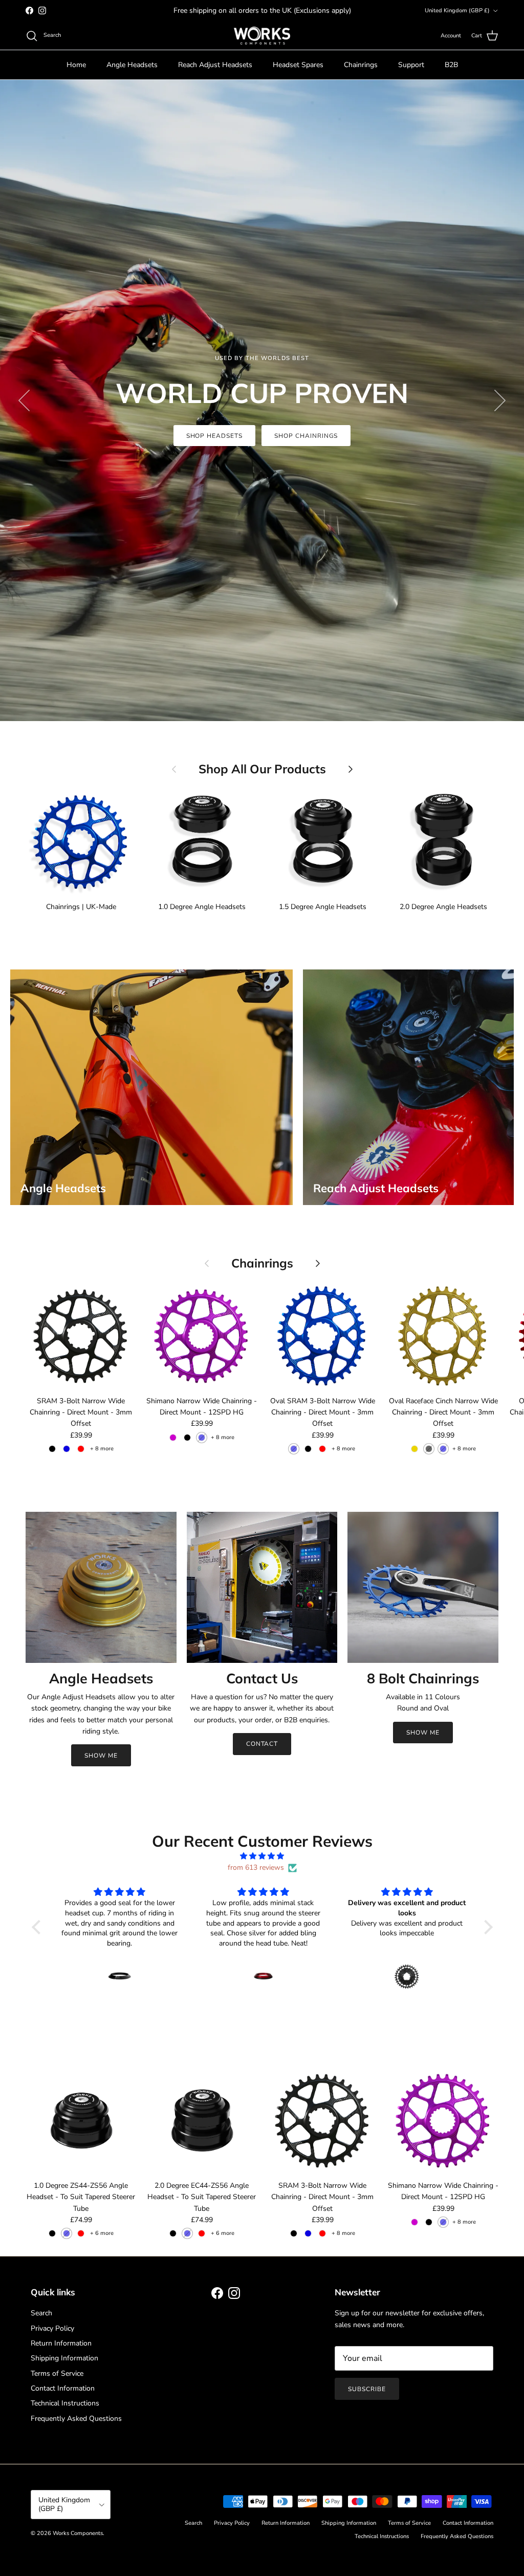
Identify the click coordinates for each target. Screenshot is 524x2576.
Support (411, 65)
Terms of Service (57, 2373)
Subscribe (367, 2389)
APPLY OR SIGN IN (262, 408)
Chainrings (361, 65)
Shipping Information (64, 2358)
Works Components (78, 2533)
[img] (262, 1856)
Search (41, 2313)
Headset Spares (298, 65)
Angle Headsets (132, 65)
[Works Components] (262, 36)
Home (76, 65)
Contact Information (63, 2388)
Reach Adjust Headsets (215, 65)
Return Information (61, 2343)
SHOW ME (101, 1756)
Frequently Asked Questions (76, 2419)
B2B (451, 65)
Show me (423, 1733)
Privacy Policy (52, 2328)
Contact (262, 1744)
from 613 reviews (256, 1867)
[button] (38, 1927)
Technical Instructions (65, 2403)
